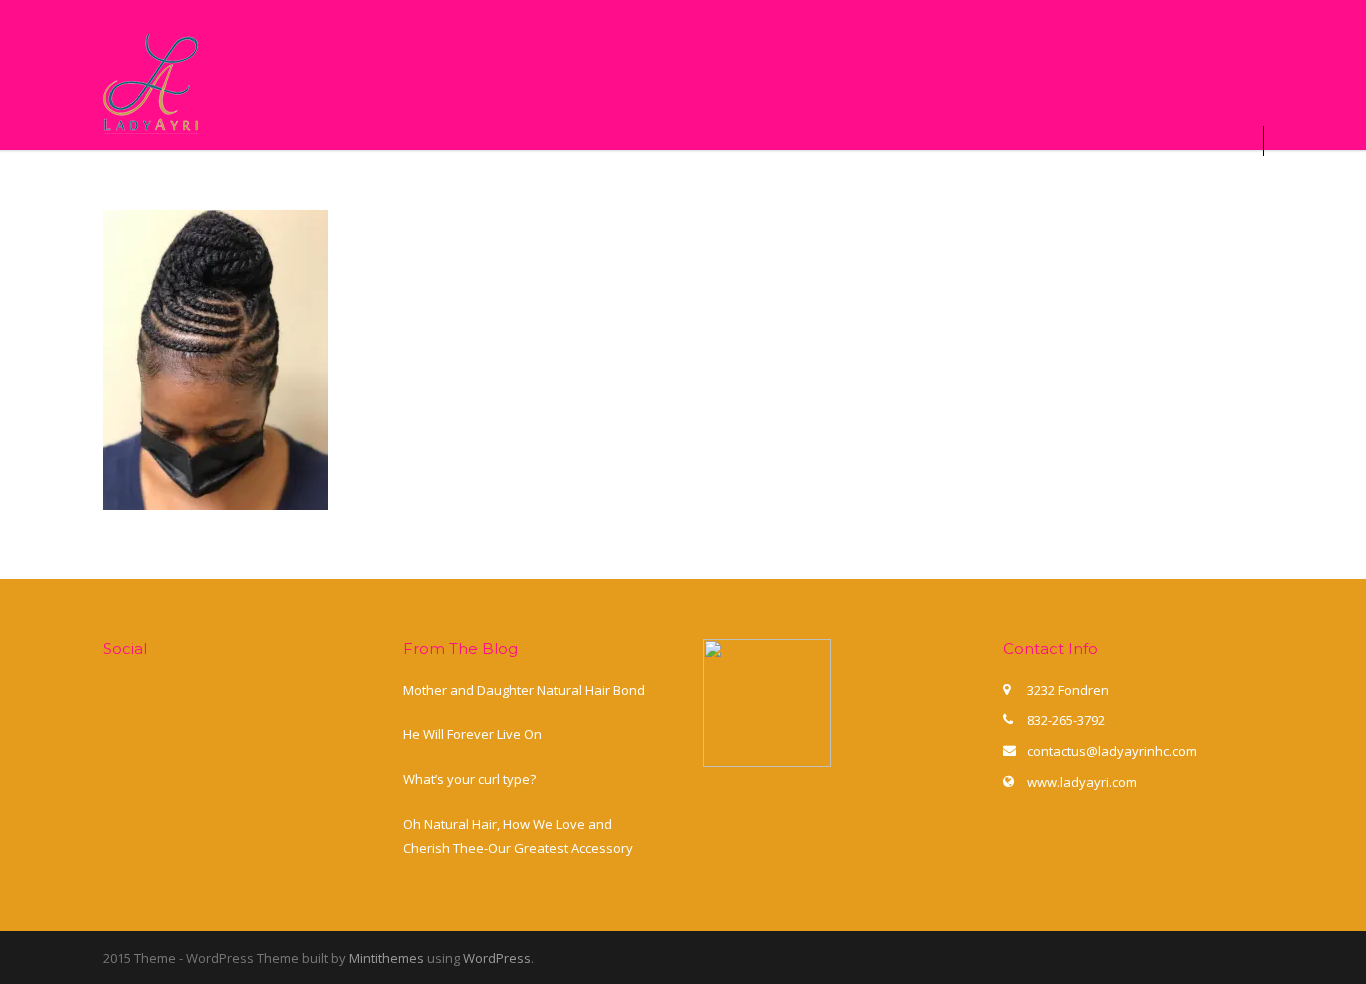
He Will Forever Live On (472, 734)
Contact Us (949, 181)
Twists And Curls (585, 181)
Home (203, 181)
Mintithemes (386, 958)
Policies (1063, 181)
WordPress (497, 958)
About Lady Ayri (332, 181)
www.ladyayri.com (1082, 782)
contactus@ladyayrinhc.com (1112, 751)
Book (457, 181)
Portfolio (832, 181)
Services (727, 181)
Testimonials (1185, 181)
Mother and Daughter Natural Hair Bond (524, 690)
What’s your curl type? (469, 779)
